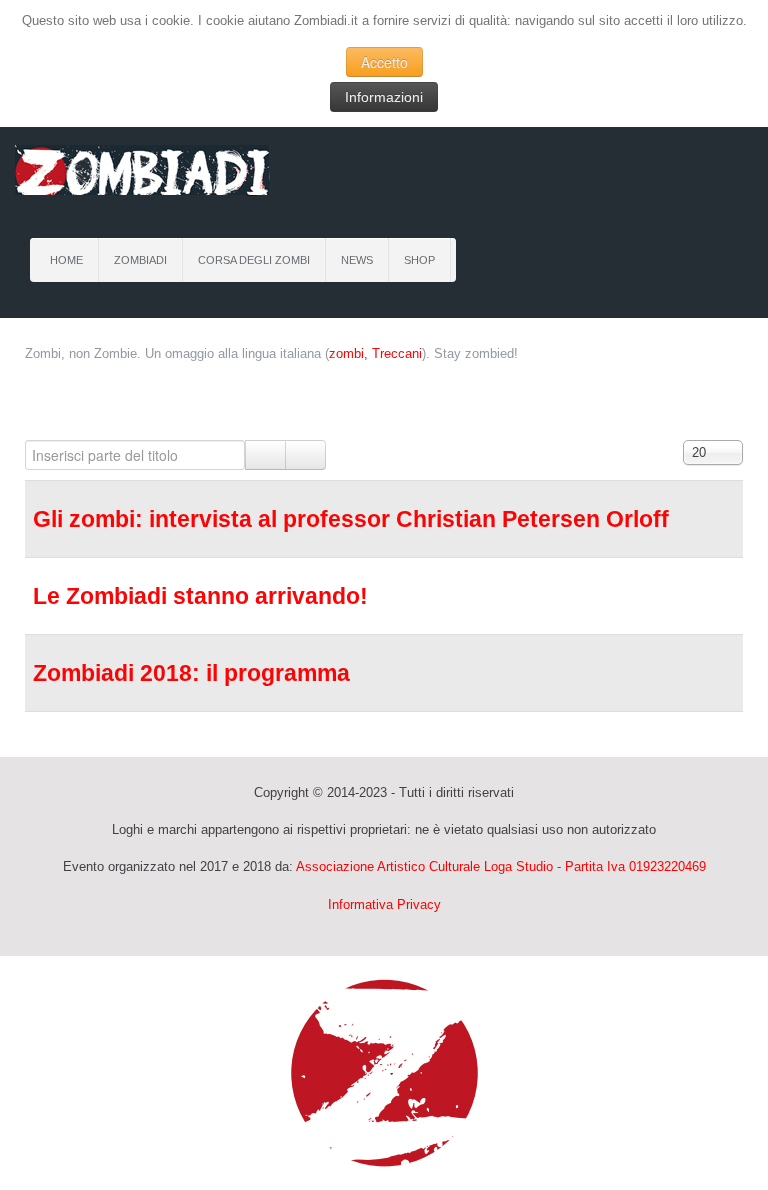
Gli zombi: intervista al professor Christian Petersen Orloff (351, 519)
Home (66, 260)
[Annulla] (305, 455)
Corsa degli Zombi (254, 260)
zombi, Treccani (375, 353)
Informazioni (384, 97)
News (357, 260)
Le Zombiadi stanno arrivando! (200, 596)
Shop (419, 260)
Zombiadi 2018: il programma (191, 673)
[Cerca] (265, 455)
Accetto (384, 62)
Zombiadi (140, 260)
